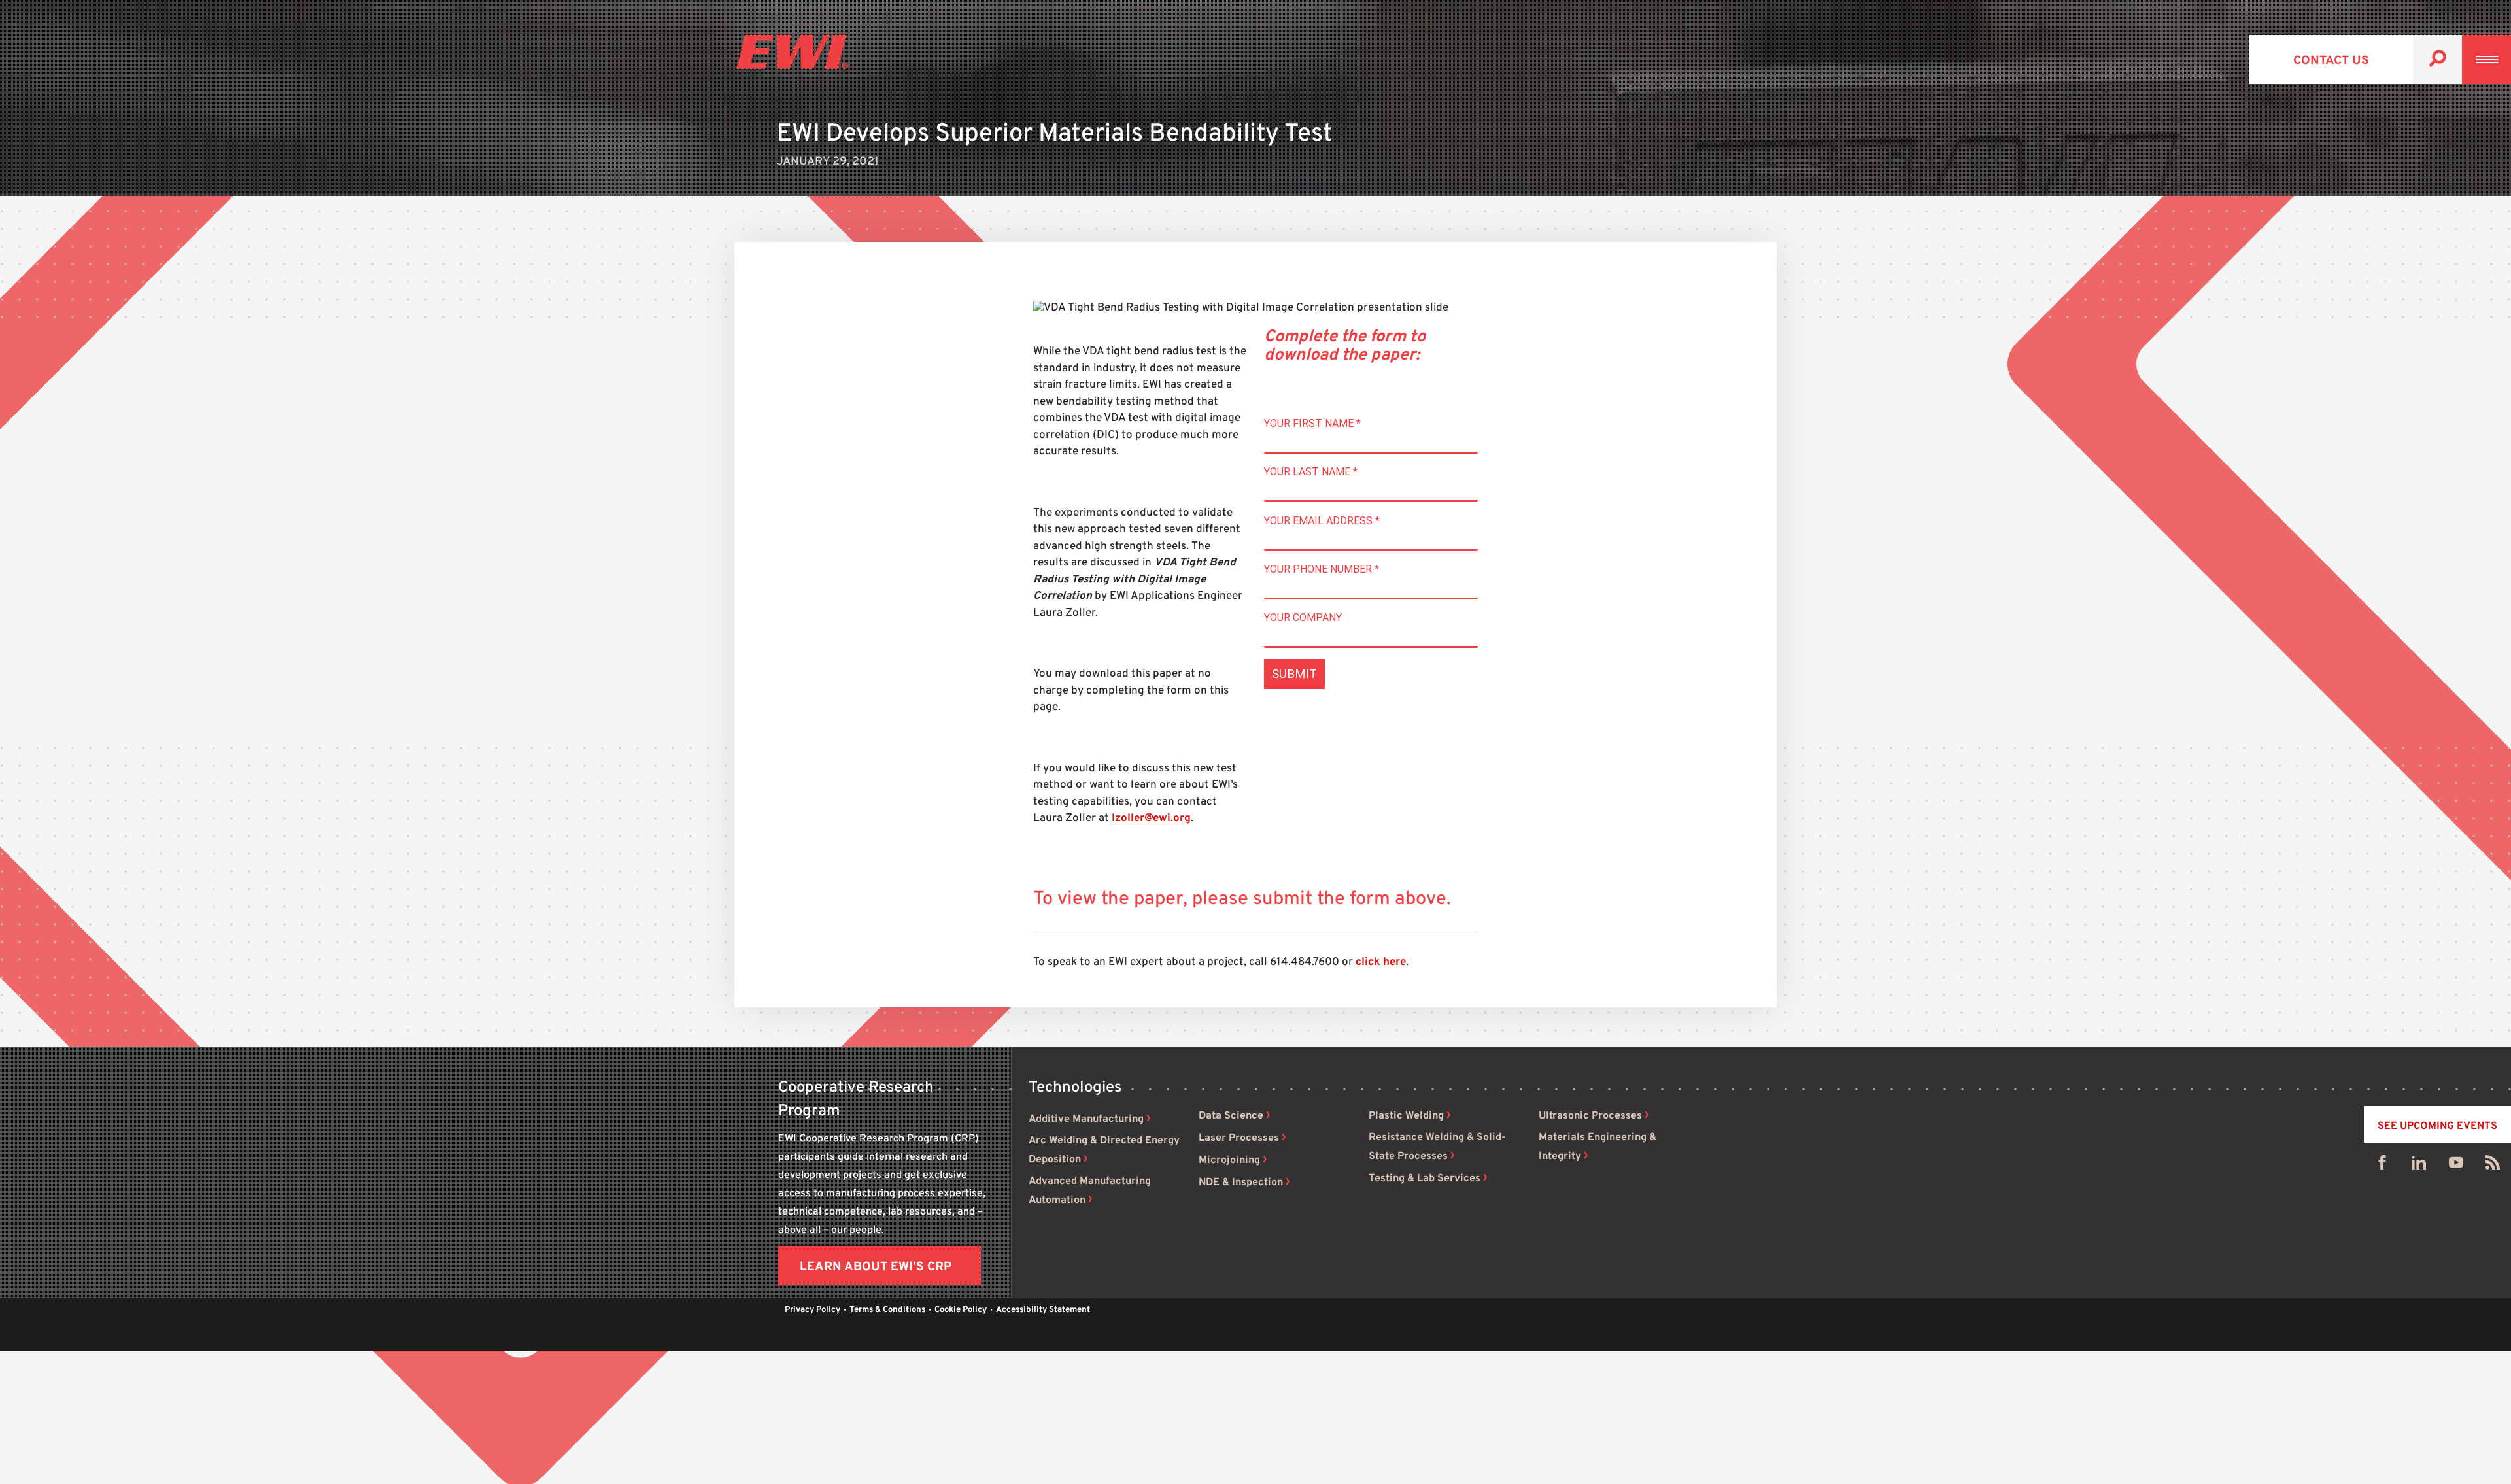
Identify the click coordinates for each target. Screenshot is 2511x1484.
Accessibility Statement (1043, 1310)
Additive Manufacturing (1086, 1119)
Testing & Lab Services (1425, 1179)
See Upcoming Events (2437, 1126)
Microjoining (1229, 1160)
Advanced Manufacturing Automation (1090, 1191)
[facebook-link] (2382, 1166)
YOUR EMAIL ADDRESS (1322, 521)
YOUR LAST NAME (1311, 472)
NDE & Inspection (1241, 1183)
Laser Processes (1239, 1138)
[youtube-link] (2456, 1166)
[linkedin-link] (2419, 1166)
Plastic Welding (1406, 1116)
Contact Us (2331, 61)
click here (1381, 962)
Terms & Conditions (887, 1310)
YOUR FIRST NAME (1312, 423)
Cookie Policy (961, 1310)
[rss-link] (2493, 1166)
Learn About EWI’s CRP (876, 1267)
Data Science (1231, 1116)
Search (2437, 59)
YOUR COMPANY (1303, 617)
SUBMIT (1294, 674)
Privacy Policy (812, 1310)
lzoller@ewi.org (1151, 818)
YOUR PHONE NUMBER (1322, 569)
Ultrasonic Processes (1590, 1116)
